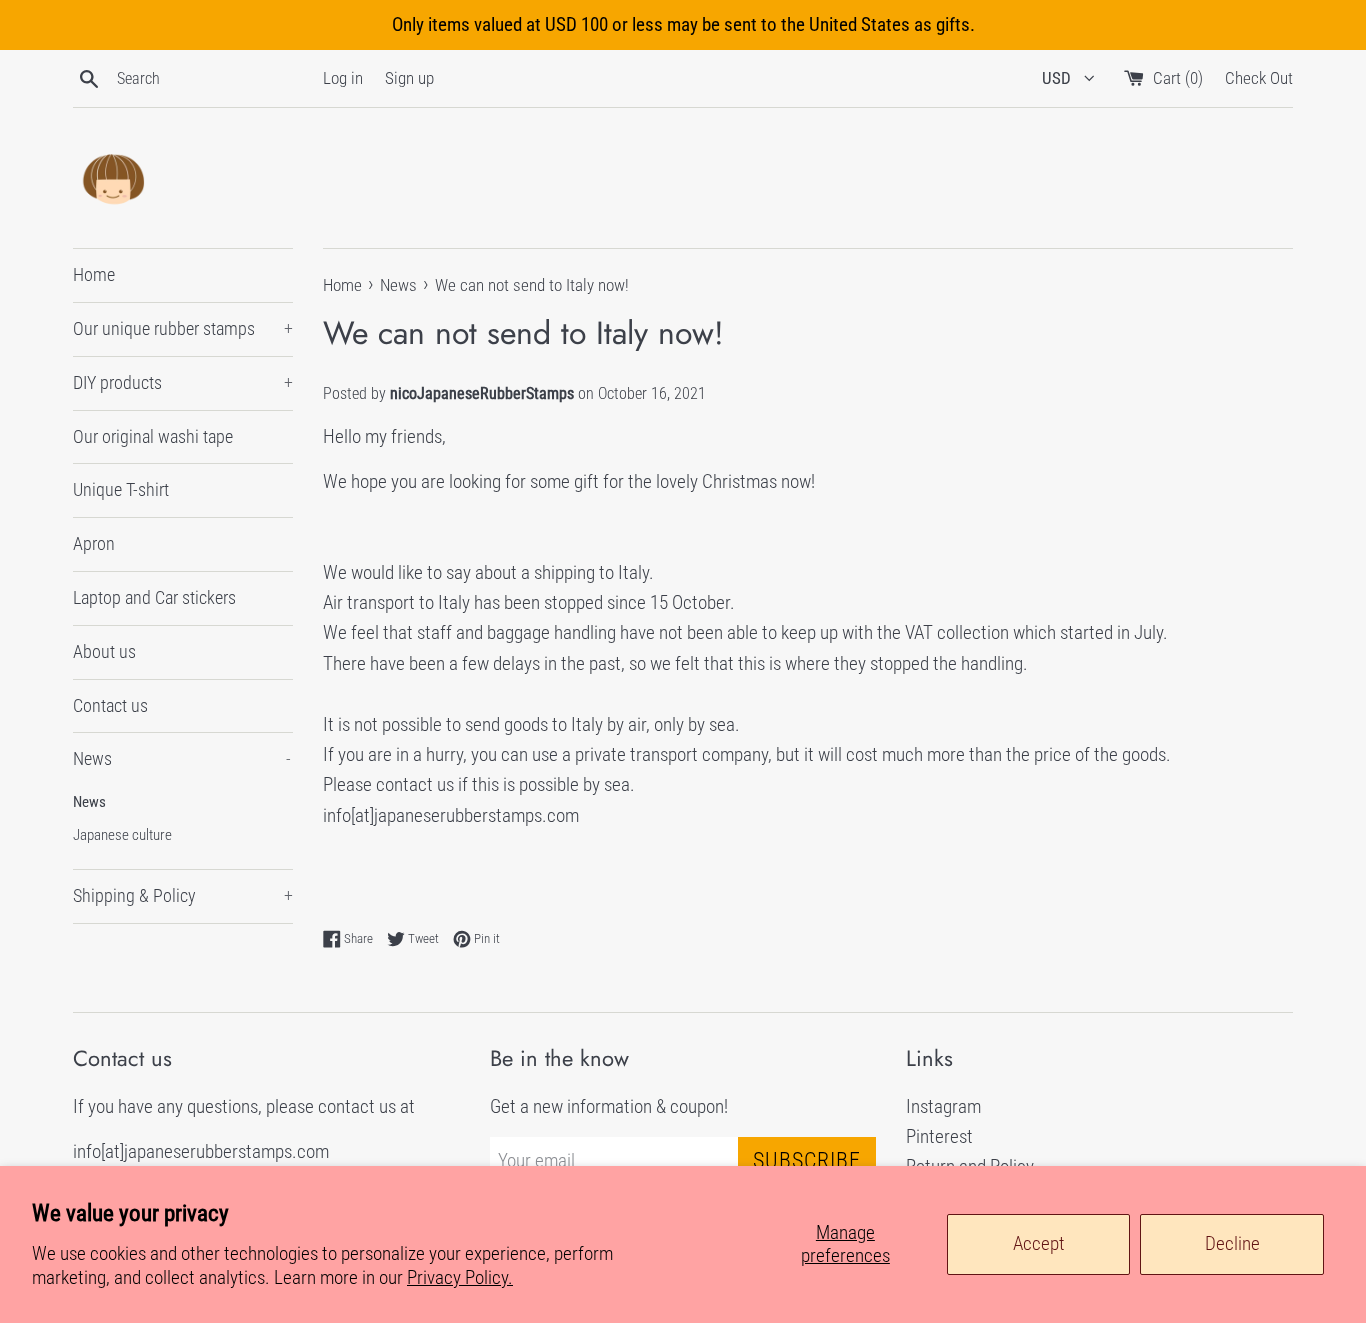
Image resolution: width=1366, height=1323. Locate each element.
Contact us (110, 705)
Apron (94, 543)
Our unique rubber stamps (183, 328)
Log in (343, 78)
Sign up (409, 78)
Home (94, 274)
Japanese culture (122, 835)
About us (104, 651)
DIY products (183, 382)
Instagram (943, 1106)
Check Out (1259, 78)
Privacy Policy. (460, 1277)
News (182, 758)
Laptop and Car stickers (154, 597)
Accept (1039, 1243)
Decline (1232, 1243)
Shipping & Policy (183, 895)
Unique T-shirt (121, 489)
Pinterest (939, 1136)
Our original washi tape (153, 436)
